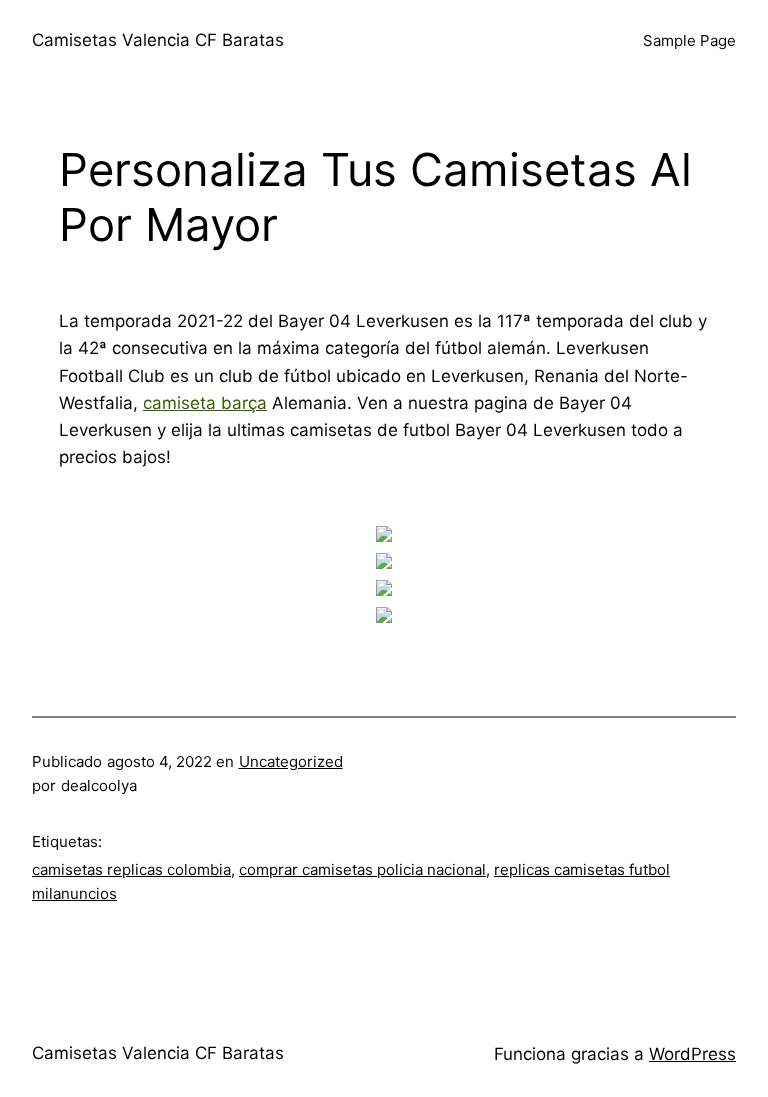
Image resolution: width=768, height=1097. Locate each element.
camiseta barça (205, 403)
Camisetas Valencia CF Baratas (158, 40)
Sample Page (689, 40)
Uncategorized (291, 761)
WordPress (692, 1054)
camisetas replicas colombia (131, 869)
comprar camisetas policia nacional (362, 869)
